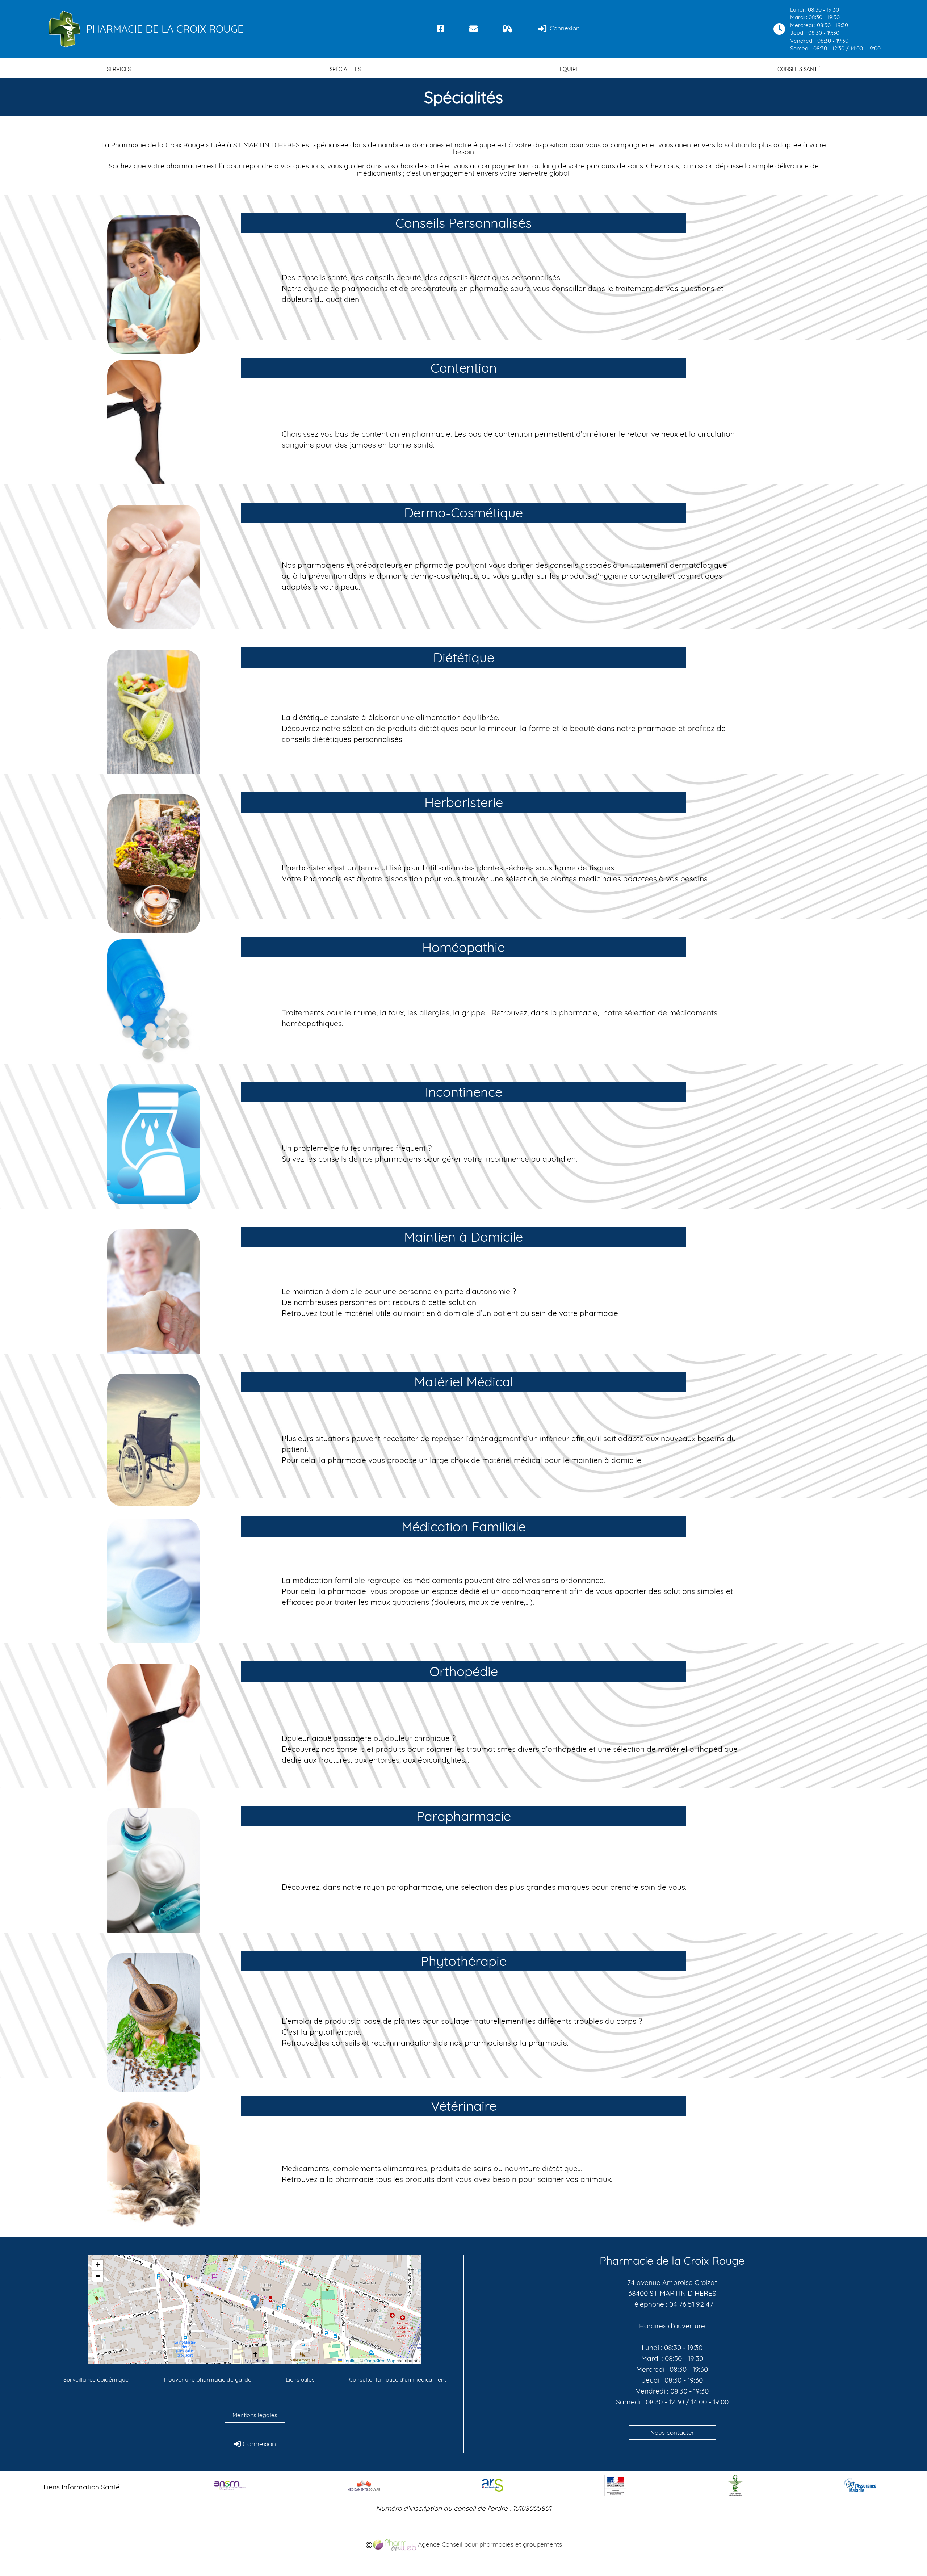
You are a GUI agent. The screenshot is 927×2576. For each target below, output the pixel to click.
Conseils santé (799, 69)
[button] (255, 2302)
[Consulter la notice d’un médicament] (508, 29)
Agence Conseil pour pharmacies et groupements (489, 2544)
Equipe (569, 69)
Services (119, 69)
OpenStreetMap (380, 2361)
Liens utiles (300, 2379)
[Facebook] (441, 29)
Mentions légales (255, 2415)
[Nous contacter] (473, 29)
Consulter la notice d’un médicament (398, 2379)
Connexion (564, 28)
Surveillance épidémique (96, 2379)
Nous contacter (672, 2432)
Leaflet (349, 2361)
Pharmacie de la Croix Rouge (165, 29)
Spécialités (345, 69)
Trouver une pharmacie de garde (207, 2379)
